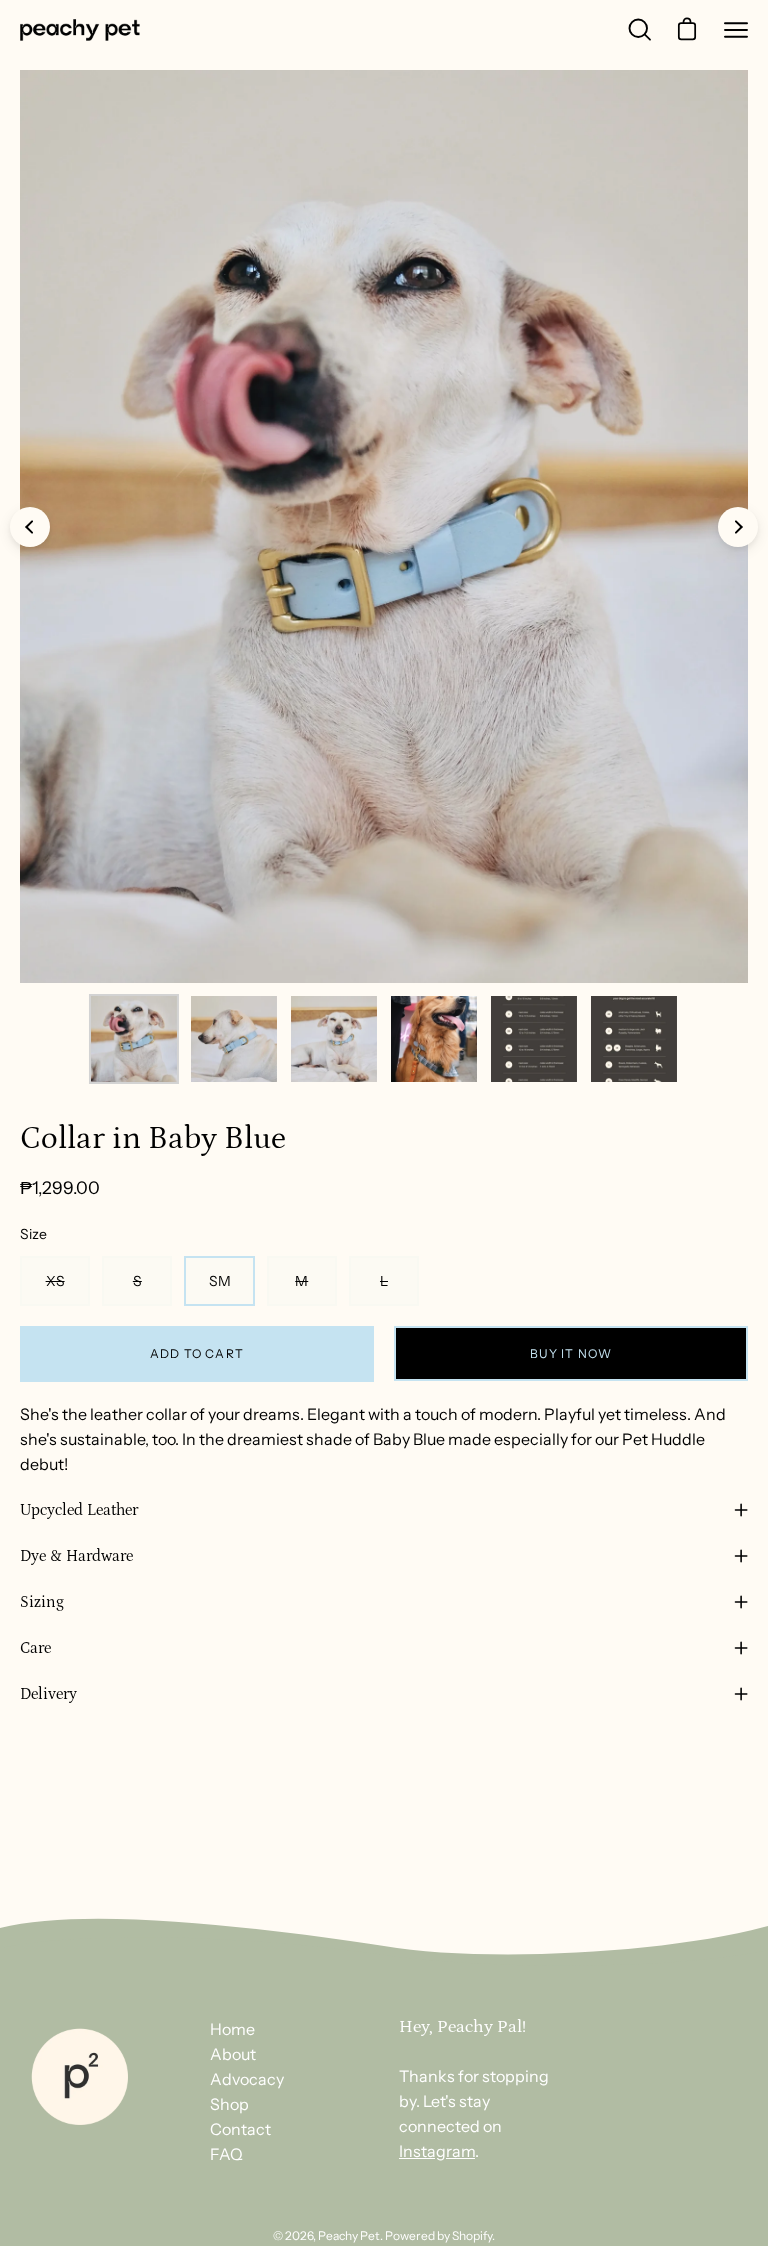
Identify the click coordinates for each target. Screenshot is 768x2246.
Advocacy (247, 2079)
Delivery (48, 1694)
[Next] (738, 527)
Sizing (42, 1602)
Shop (229, 2104)
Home (232, 2029)
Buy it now (571, 1353)
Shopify (472, 2235)
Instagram (437, 2151)
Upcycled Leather (79, 1510)
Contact (240, 2129)
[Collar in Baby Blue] (134, 1039)
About (233, 2054)
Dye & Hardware (76, 1556)
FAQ (226, 2154)
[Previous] (30, 527)
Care (35, 1648)
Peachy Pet (349, 2235)
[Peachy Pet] (80, 30)
